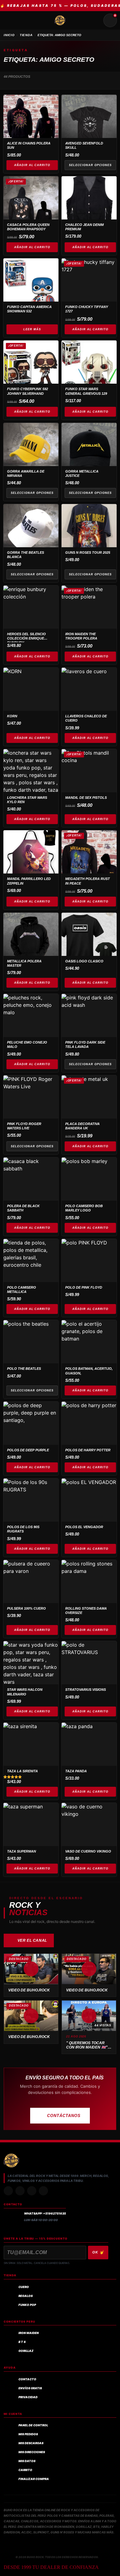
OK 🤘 (98, 2252)
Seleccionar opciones (90, 165)
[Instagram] (8, 2191)
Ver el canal (32, 1940)
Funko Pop (27, 2305)
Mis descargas (31, 2443)
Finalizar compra (34, 2479)
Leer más (32, 329)
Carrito (25, 2470)
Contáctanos (64, 2116)
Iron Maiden (29, 2333)
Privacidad (28, 2397)
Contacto (27, 2379)
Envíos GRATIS (30, 2388)
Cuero (24, 2287)
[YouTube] (43, 2191)
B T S (22, 2342)
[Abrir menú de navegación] (10, 20)
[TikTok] (20, 2191)
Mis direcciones (32, 2452)
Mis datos (27, 2461)
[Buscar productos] (95, 20)
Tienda (26, 35)
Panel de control (33, 2425)
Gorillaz (26, 2351)
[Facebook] (32, 2191)
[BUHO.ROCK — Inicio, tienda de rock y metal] (60, 20)
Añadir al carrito (32, 165)
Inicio (9, 35)
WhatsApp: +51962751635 (45, 2213)
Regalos (26, 2296)
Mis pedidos (28, 2434)
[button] (31, 1969)
